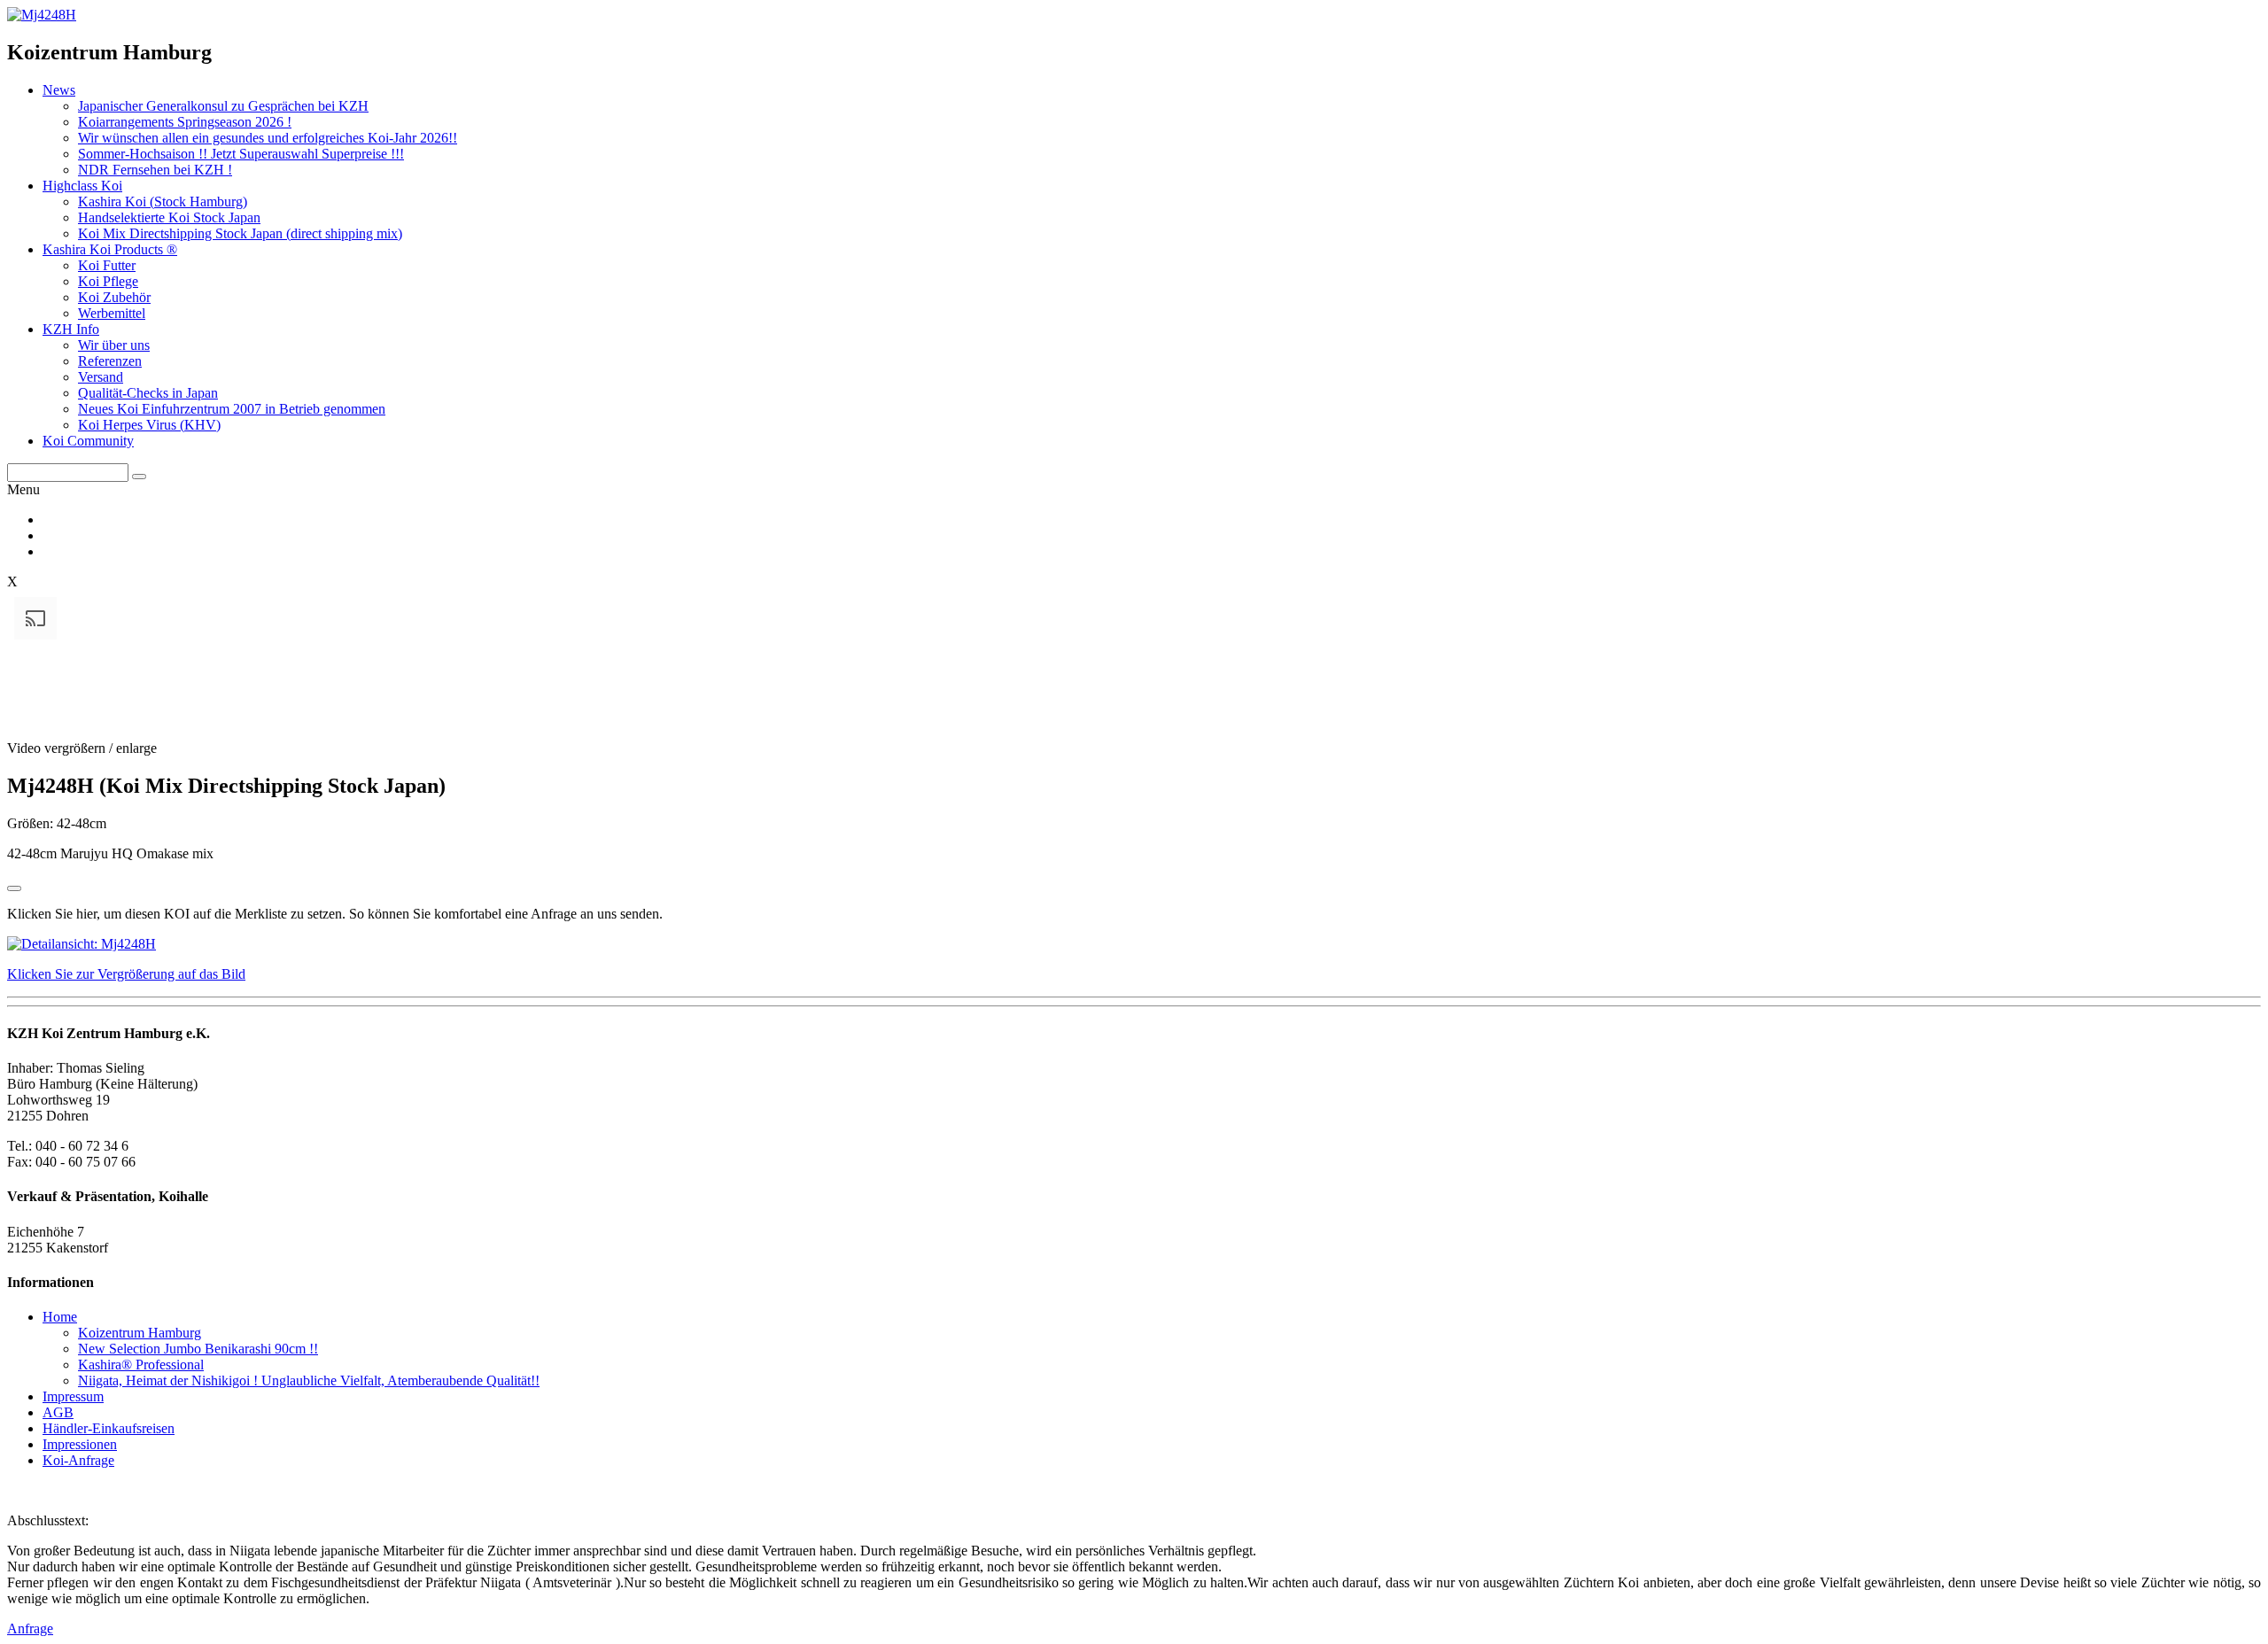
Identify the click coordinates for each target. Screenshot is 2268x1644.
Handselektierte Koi (169, 217)
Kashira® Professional (141, 1365)
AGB (58, 1412)
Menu (23, 489)
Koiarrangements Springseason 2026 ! (185, 122)
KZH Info (71, 329)
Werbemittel (112, 313)
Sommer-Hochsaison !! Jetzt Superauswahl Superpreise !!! (241, 154)
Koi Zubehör (114, 297)
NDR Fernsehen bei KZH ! (155, 170)
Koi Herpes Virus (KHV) (149, 425)
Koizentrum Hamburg (140, 1333)
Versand (101, 377)
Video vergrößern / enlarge (82, 748)
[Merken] (14, 888)
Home (60, 1317)
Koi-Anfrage (78, 1460)
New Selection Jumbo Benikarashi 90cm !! (198, 1349)
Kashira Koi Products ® (110, 249)
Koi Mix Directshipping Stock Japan (240, 233)
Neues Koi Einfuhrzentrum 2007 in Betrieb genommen (232, 409)
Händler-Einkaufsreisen (109, 1428)
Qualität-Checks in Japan (148, 393)
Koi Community (88, 441)
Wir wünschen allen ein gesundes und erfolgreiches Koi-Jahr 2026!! (268, 138)
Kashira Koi (163, 202)
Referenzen (110, 361)
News (59, 90)
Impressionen (80, 1444)
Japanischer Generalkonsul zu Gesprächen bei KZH (223, 106)
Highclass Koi (82, 186)
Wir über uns (114, 345)
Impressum (73, 1396)
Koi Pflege (108, 281)
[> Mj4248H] (42, 15)
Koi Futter (107, 265)
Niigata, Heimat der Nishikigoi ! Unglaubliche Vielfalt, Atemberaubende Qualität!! (309, 1380)
